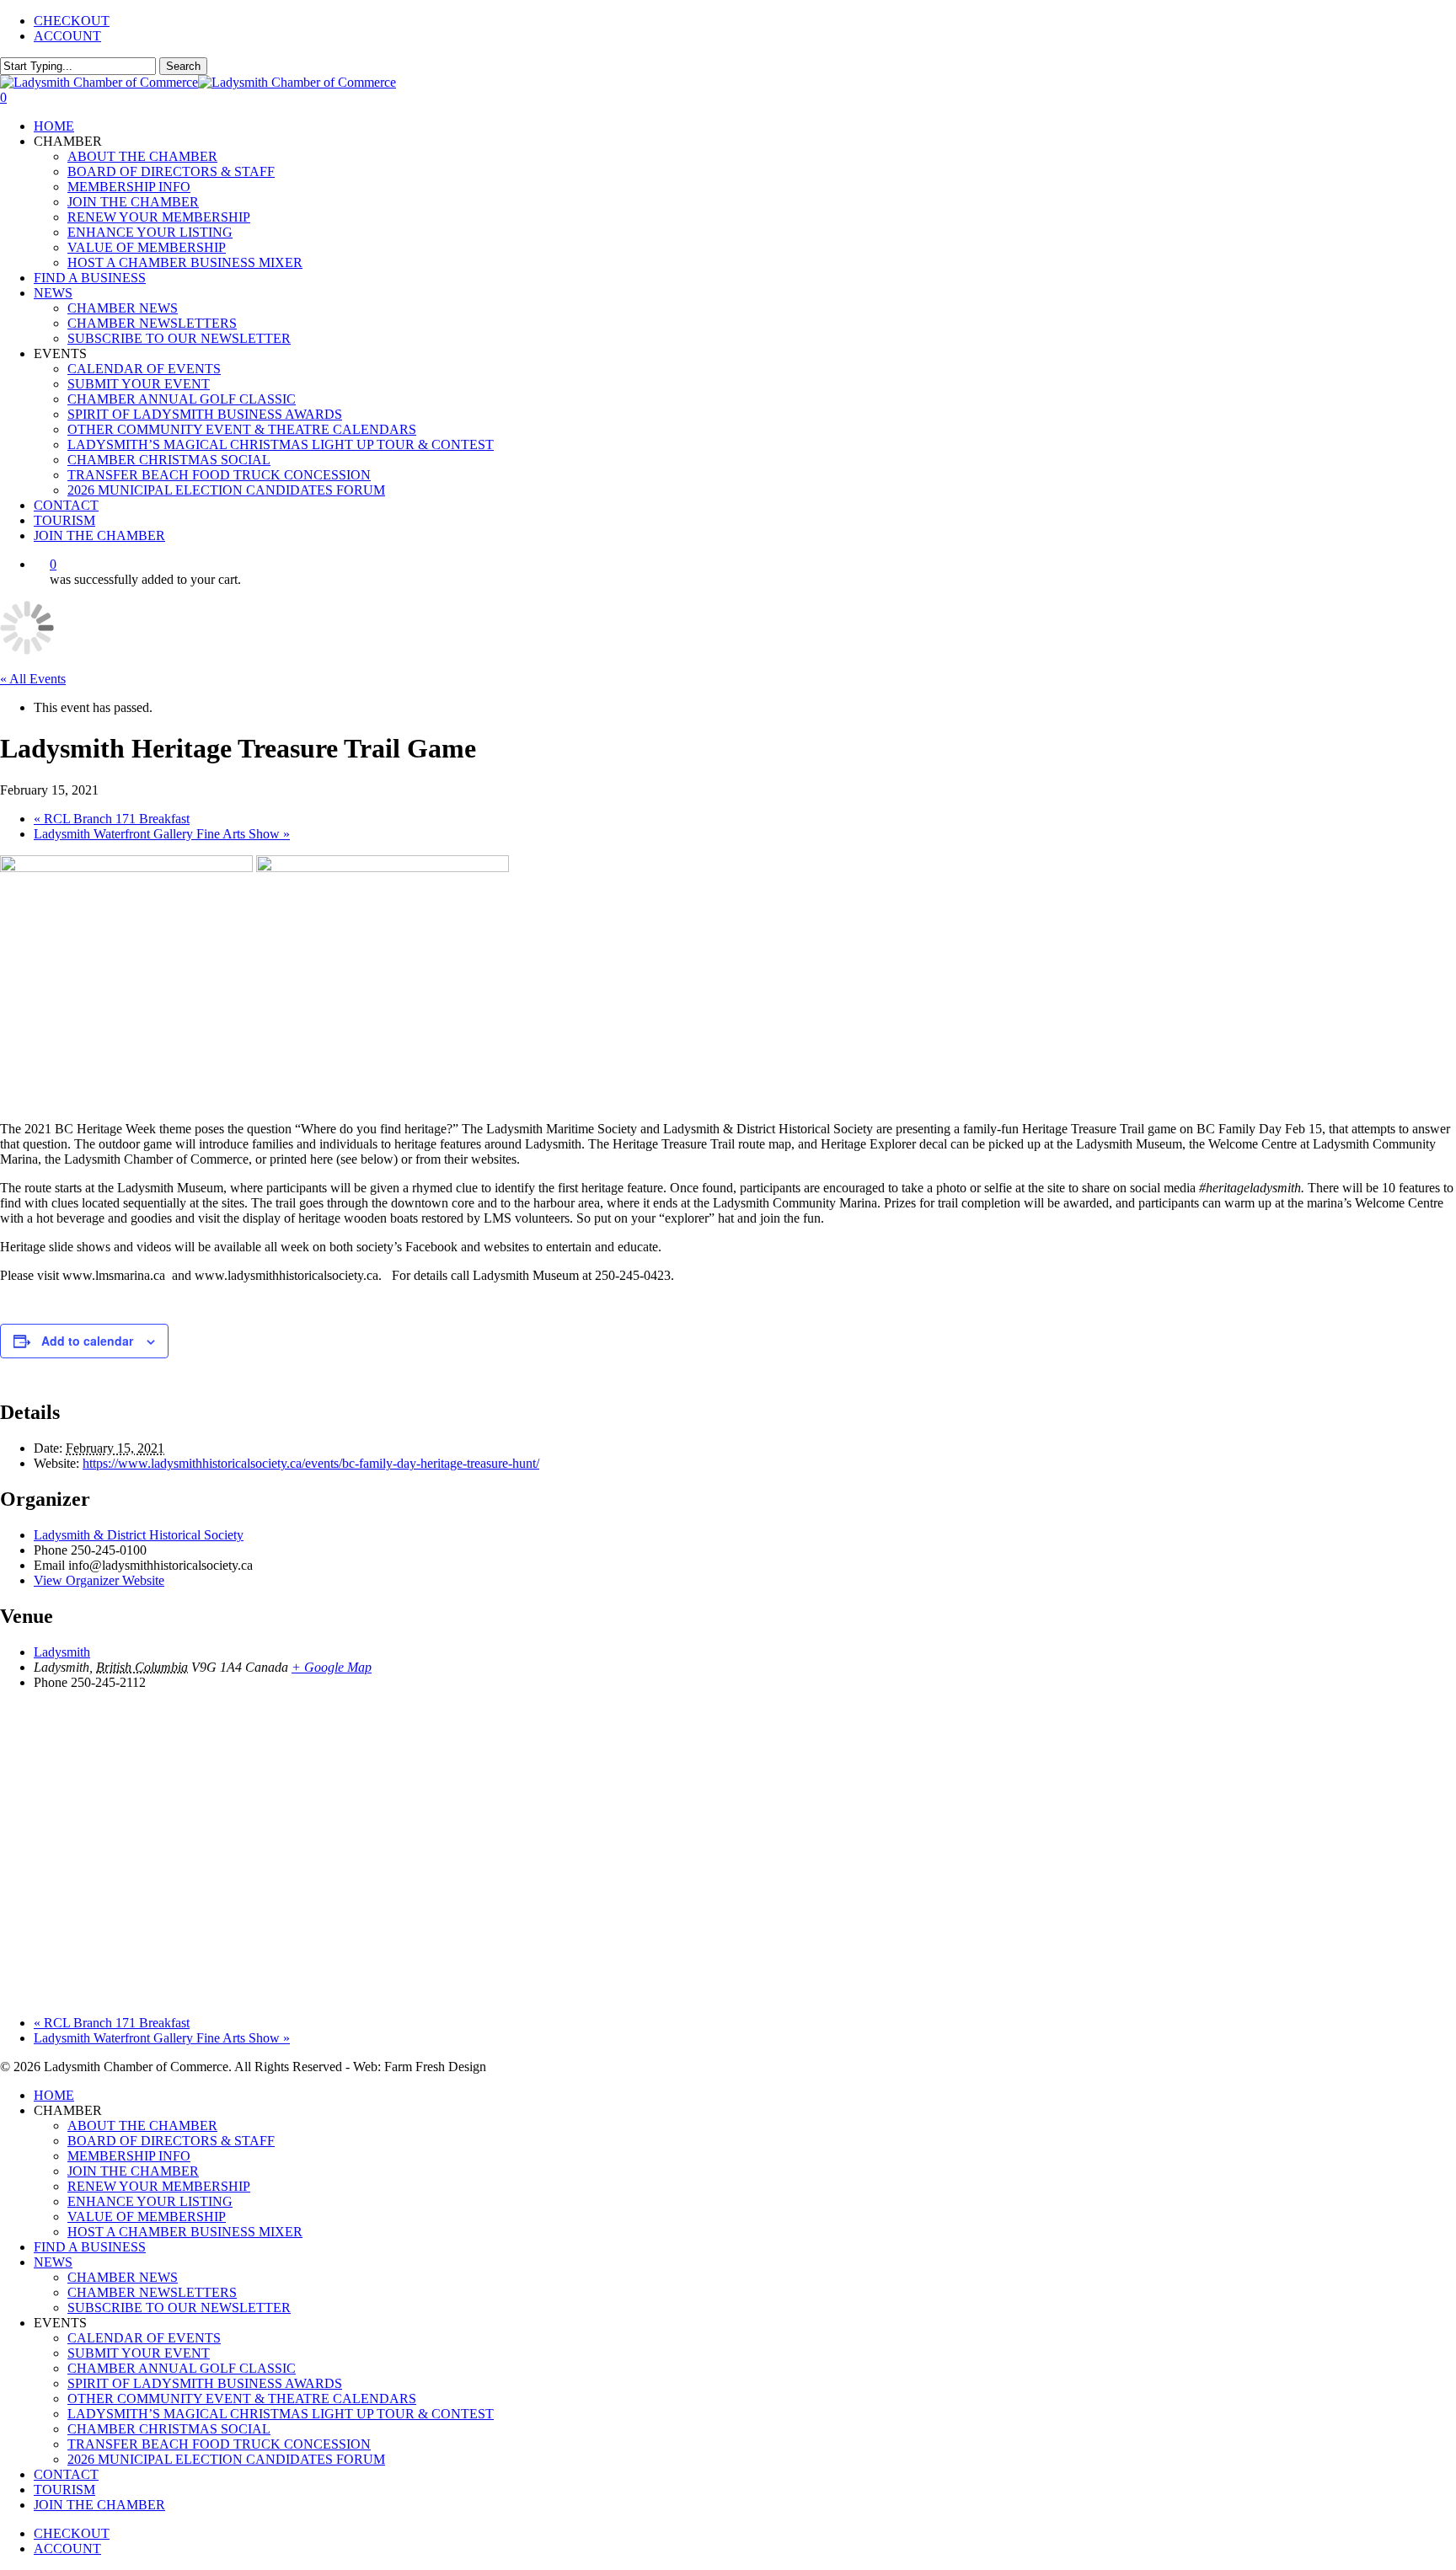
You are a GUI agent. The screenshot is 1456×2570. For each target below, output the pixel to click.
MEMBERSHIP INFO (129, 2156)
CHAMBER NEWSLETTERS (152, 2292)
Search (183, 66)
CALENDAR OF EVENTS (144, 2338)
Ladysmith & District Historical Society (139, 1535)
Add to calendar (87, 1341)
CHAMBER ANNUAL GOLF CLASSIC (182, 2368)
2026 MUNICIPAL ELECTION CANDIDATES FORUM (226, 2459)
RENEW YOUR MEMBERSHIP (159, 2186)
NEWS (53, 2262)
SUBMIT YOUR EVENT (139, 2353)
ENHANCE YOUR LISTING (150, 2201)
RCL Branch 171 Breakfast (112, 819)
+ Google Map (332, 1667)
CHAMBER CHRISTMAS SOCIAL (169, 2429)
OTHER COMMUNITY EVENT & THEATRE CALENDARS (242, 2399)
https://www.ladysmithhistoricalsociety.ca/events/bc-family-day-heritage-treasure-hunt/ (311, 1463)
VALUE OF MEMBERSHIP (147, 2217)
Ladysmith (62, 1652)
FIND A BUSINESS (90, 2247)
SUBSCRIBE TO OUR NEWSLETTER (179, 2308)
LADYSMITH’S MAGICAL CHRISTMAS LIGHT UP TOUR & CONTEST (281, 2414)
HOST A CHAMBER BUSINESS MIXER (185, 2232)
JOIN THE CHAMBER (133, 2171)
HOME (54, 2095)
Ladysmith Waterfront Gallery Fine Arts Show (162, 834)
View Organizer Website (99, 1580)
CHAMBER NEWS (123, 2277)
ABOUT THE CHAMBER (142, 2126)
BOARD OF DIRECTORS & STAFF (171, 2141)
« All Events (33, 679)
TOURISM (64, 2490)
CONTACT (66, 2474)
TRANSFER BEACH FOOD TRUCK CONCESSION (219, 2444)
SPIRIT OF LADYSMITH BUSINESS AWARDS (205, 2383)
